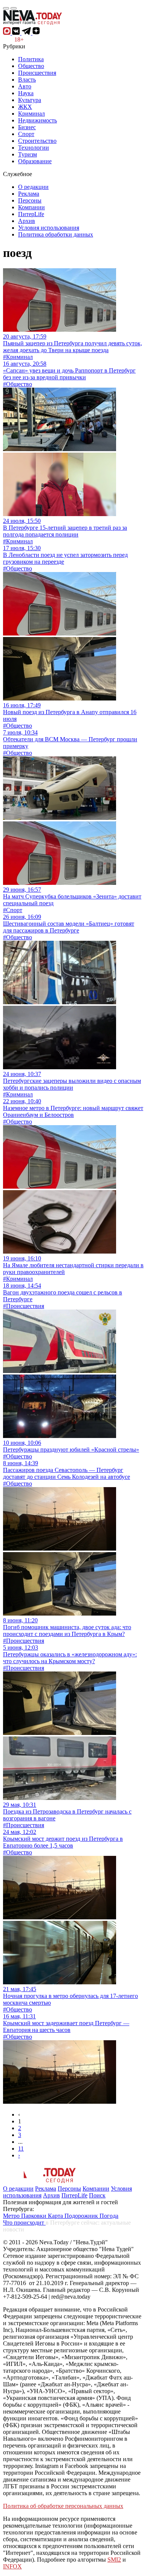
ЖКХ (25, 107)
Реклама (29, 194)
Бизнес (27, 127)
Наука (26, 93)
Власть (27, 80)
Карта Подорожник (74, 2216)
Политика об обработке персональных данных (63, 2506)
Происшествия (37, 73)
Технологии (34, 148)
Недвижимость (38, 120)
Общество (31, 66)
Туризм (28, 154)
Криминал (31, 114)
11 (21, 2148)
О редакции (33, 187)
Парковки (34, 2216)
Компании (31, 207)
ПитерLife (31, 214)
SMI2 (114, 2560)
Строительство (37, 141)
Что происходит (24, 2223)
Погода (109, 2216)
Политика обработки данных (56, 234)
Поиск (97, 2195)
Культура (30, 100)
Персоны (30, 200)
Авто (25, 86)
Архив (27, 221)
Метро (12, 2216)
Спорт (26, 134)
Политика (31, 59)
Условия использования (49, 228)
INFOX (12, 2566)
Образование (35, 161)
